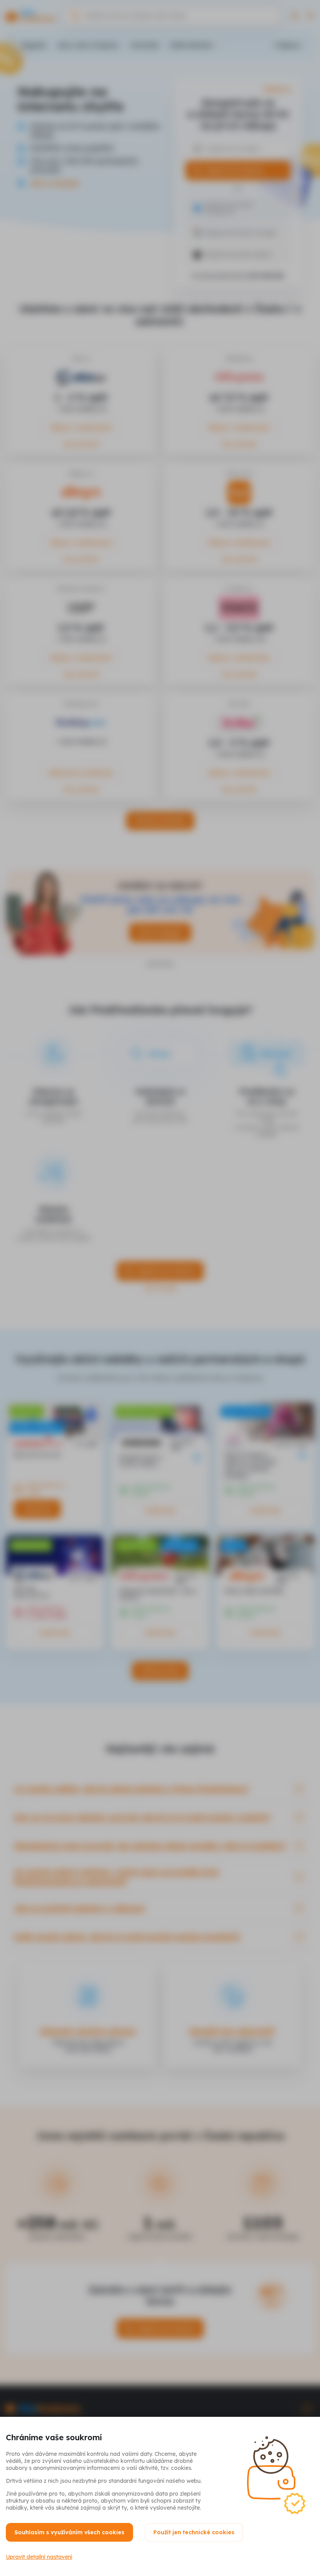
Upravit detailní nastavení (39, 2557)
